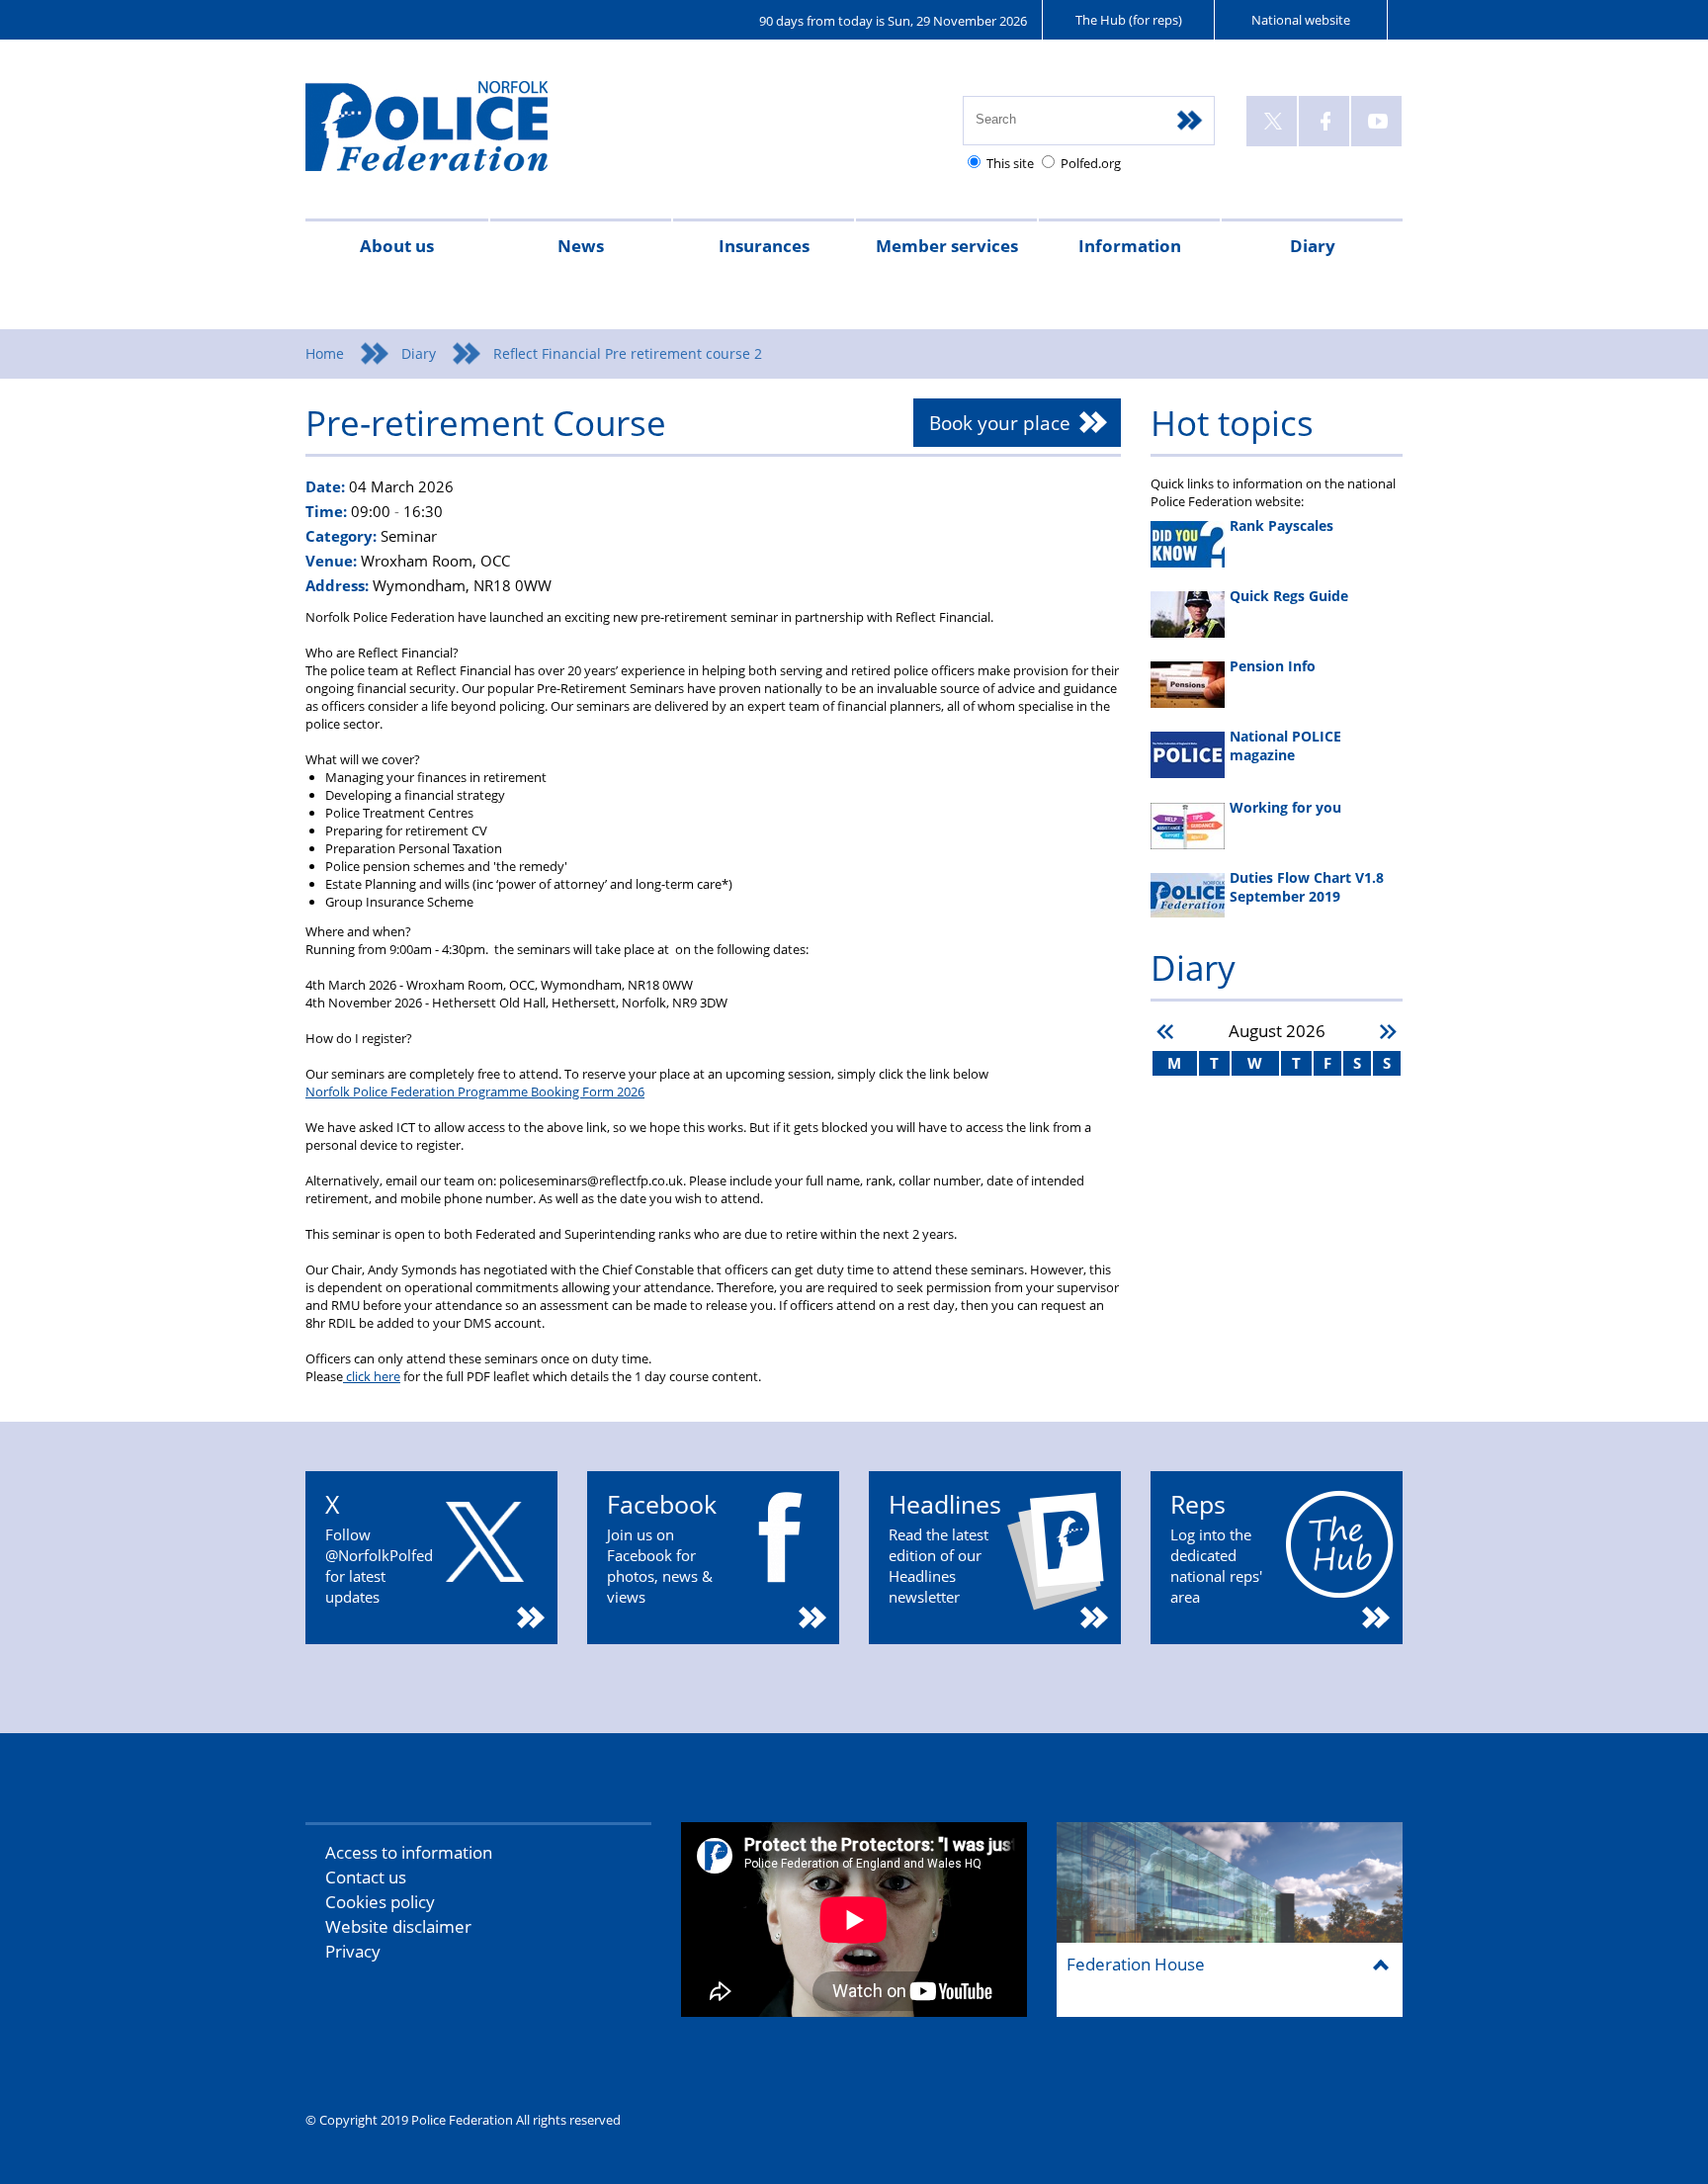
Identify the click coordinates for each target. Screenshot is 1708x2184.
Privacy (353, 1951)
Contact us (366, 1877)
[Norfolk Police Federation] (456, 135)
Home (325, 353)
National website (1301, 20)
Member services (947, 246)
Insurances (764, 246)
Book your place (1000, 423)
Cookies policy (380, 1902)
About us (397, 246)
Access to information (409, 1852)
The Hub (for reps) (1129, 20)
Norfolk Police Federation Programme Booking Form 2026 (475, 1092)
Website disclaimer (398, 1926)
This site (1010, 163)
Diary (1313, 246)
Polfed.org (1091, 163)
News (581, 246)
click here (372, 1376)
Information (1130, 246)
